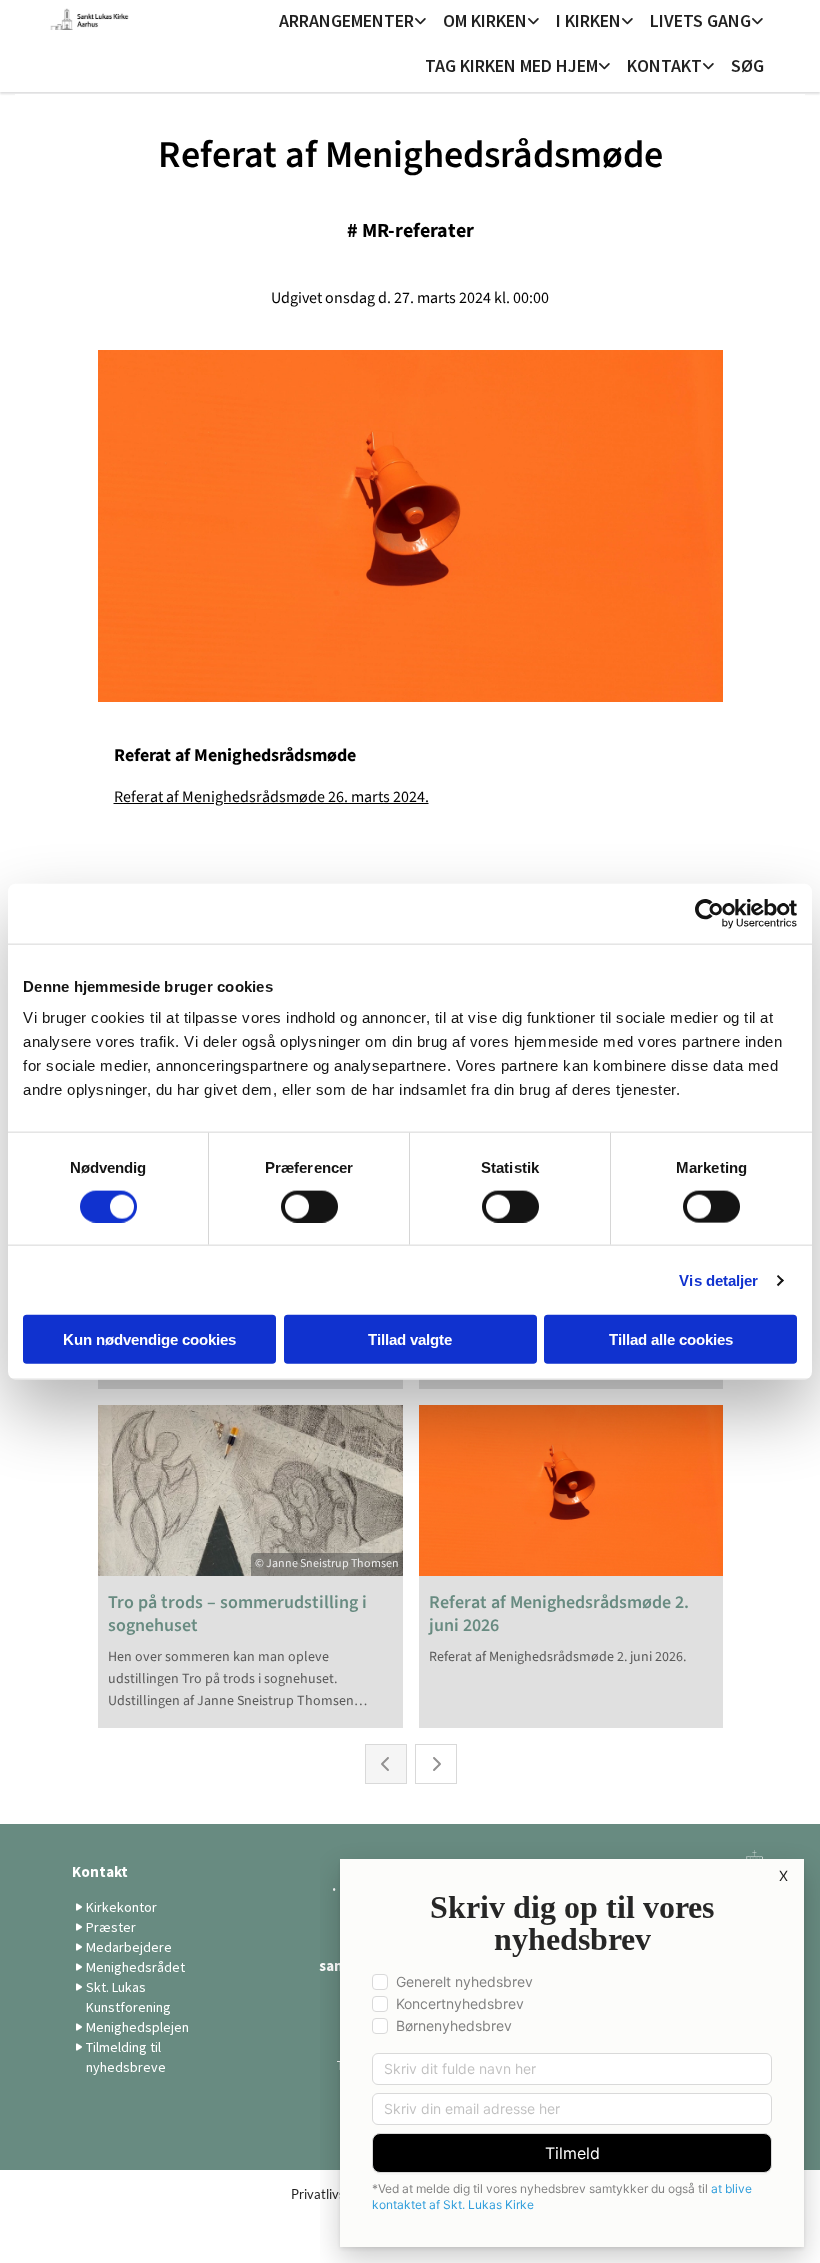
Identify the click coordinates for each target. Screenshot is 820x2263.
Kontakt (664, 65)
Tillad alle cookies (671, 1339)
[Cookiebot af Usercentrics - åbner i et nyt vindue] (709, 913)
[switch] (309, 1206)
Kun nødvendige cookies (149, 1339)
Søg (747, 65)
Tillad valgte (410, 1339)
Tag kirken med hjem (511, 65)
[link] (353, 22)
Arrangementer (346, 20)
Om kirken (485, 20)
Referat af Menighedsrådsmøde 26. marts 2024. (271, 797)
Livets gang (700, 20)
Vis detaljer (718, 1279)
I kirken (588, 20)
